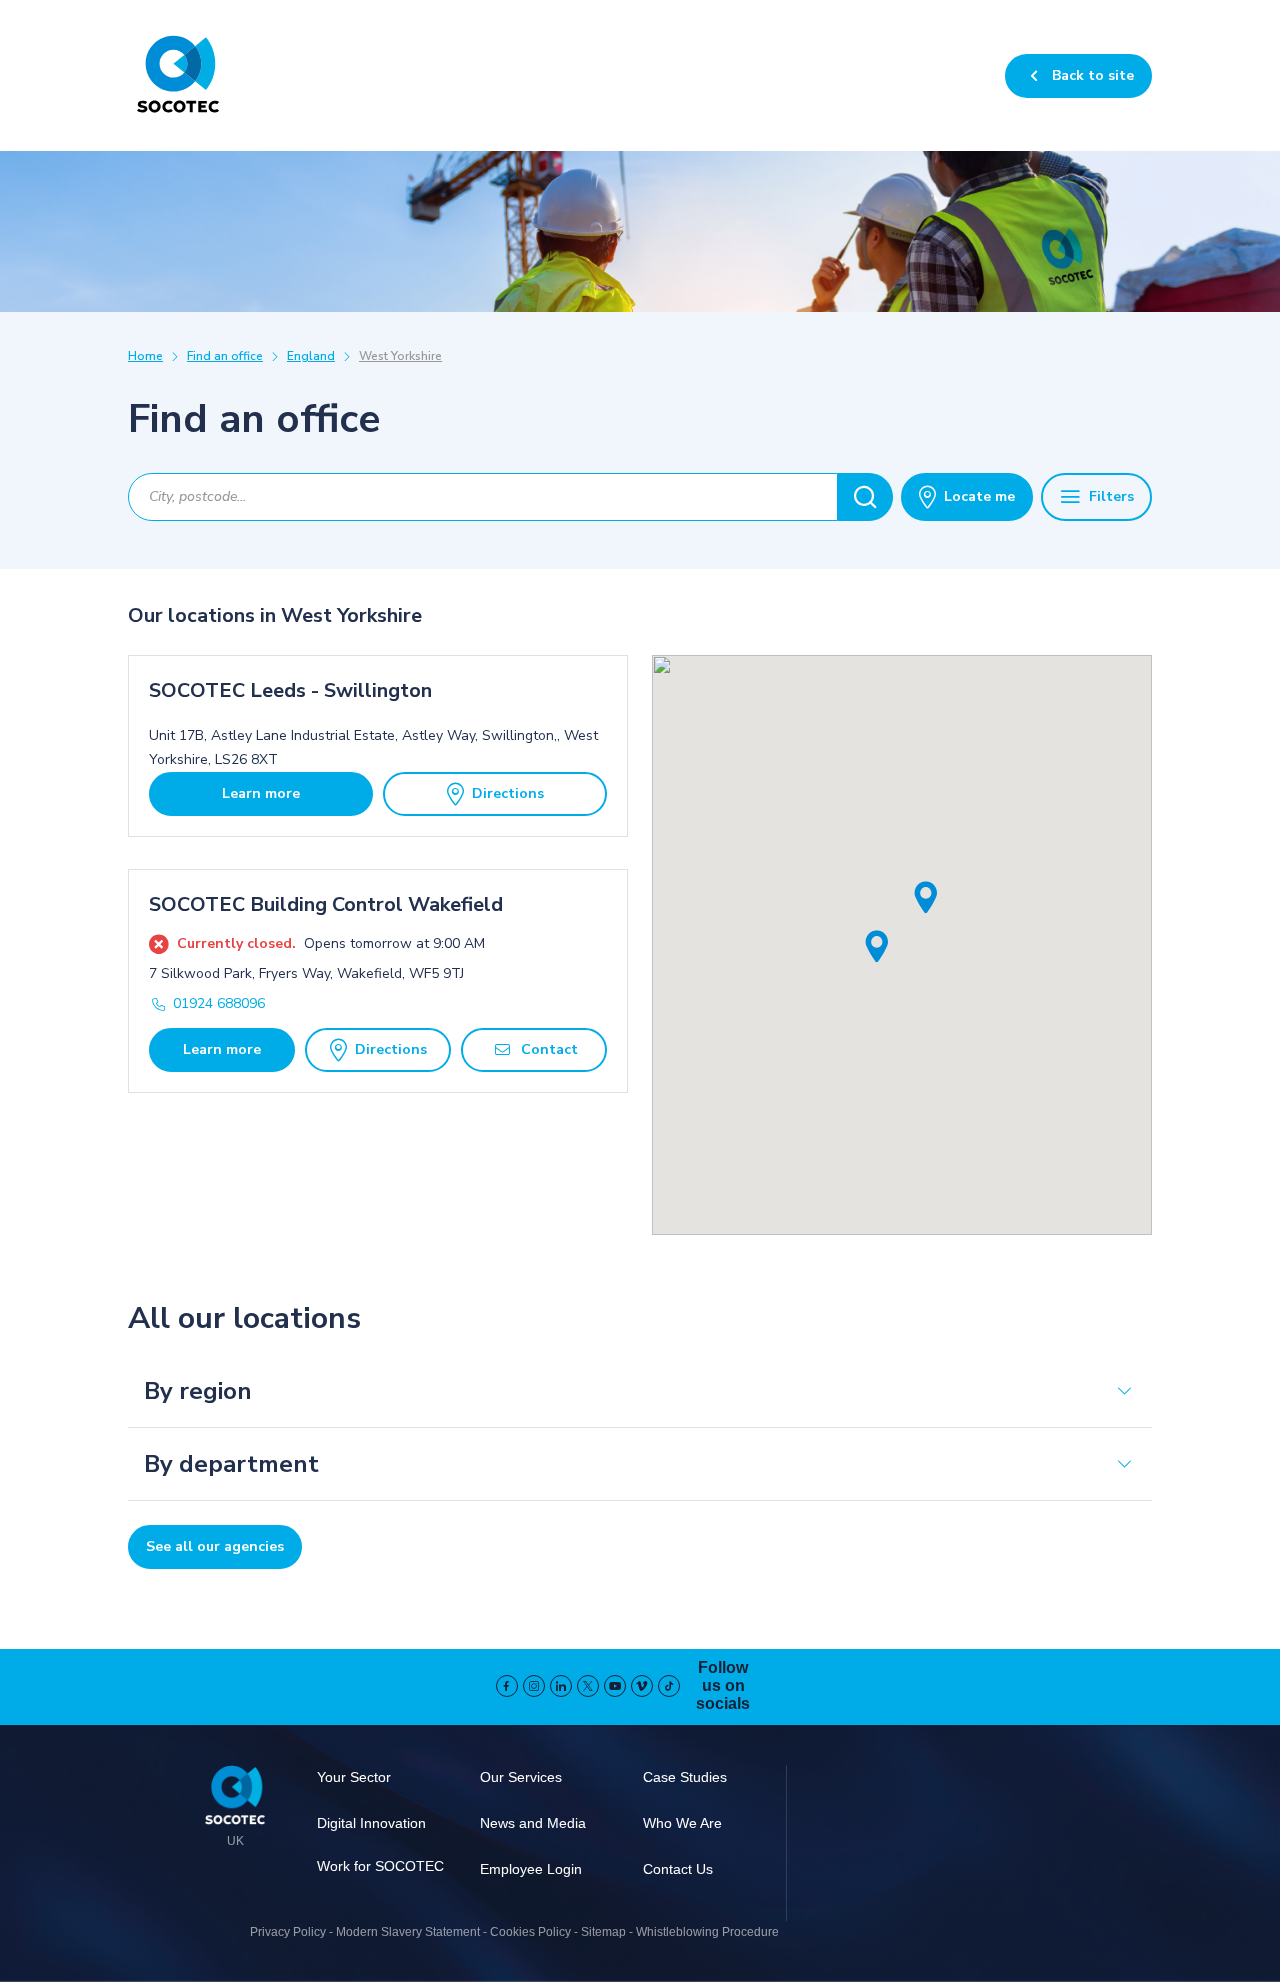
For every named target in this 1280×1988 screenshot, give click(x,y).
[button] (877, 947)
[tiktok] (669, 1686)
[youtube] (615, 1686)
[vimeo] (642, 1686)
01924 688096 (219, 1003)
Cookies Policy (530, 1932)
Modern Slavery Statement (408, 1932)
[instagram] (534, 1686)
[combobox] (483, 497)
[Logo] (235, 1798)
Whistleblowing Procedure (707, 1932)
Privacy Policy (288, 1932)
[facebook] (507, 1686)
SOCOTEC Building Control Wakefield (326, 904)
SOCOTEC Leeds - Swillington (290, 690)
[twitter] (588, 1686)
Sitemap (603, 1932)
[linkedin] (561, 1686)
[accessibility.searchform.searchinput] (865, 497)
